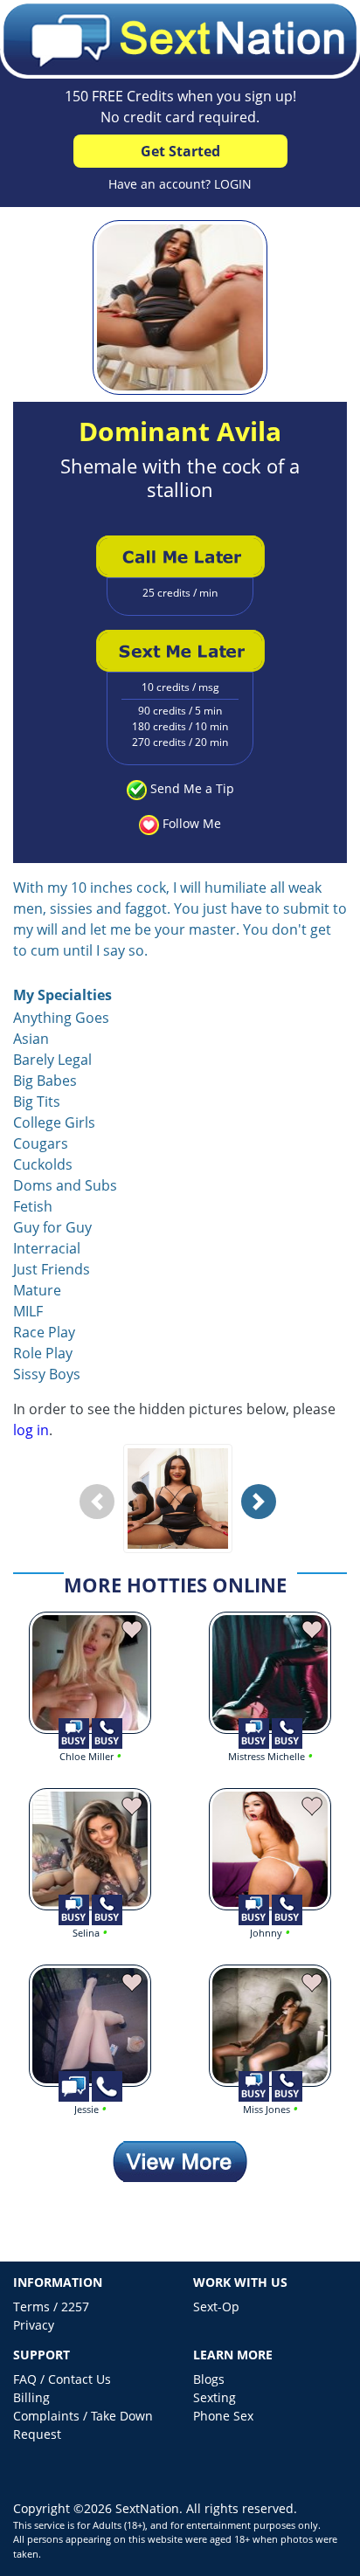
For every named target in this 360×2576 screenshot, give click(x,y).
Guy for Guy (52, 1227)
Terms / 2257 (51, 2307)
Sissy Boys (47, 1374)
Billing (31, 2397)
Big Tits (37, 1102)
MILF (28, 1311)
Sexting (215, 2397)
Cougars (41, 1143)
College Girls (54, 1122)
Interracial (47, 1248)
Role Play (43, 1353)
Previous (101, 1515)
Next (263, 1515)
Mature (37, 1290)
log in (31, 1430)
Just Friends (52, 1269)
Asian (31, 1039)
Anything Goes (61, 1018)
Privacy (34, 2325)
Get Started (180, 151)
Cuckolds (43, 1164)
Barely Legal (52, 1060)
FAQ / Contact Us (62, 2379)
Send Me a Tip (192, 788)
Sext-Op (216, 2307)
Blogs (209, 2379)
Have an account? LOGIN (180, 184)
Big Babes (45, 1081)
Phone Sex (223, 2416)
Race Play (44, 1332)
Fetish (33, 1206)
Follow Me (192, 823)
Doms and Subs (65, 1185)
